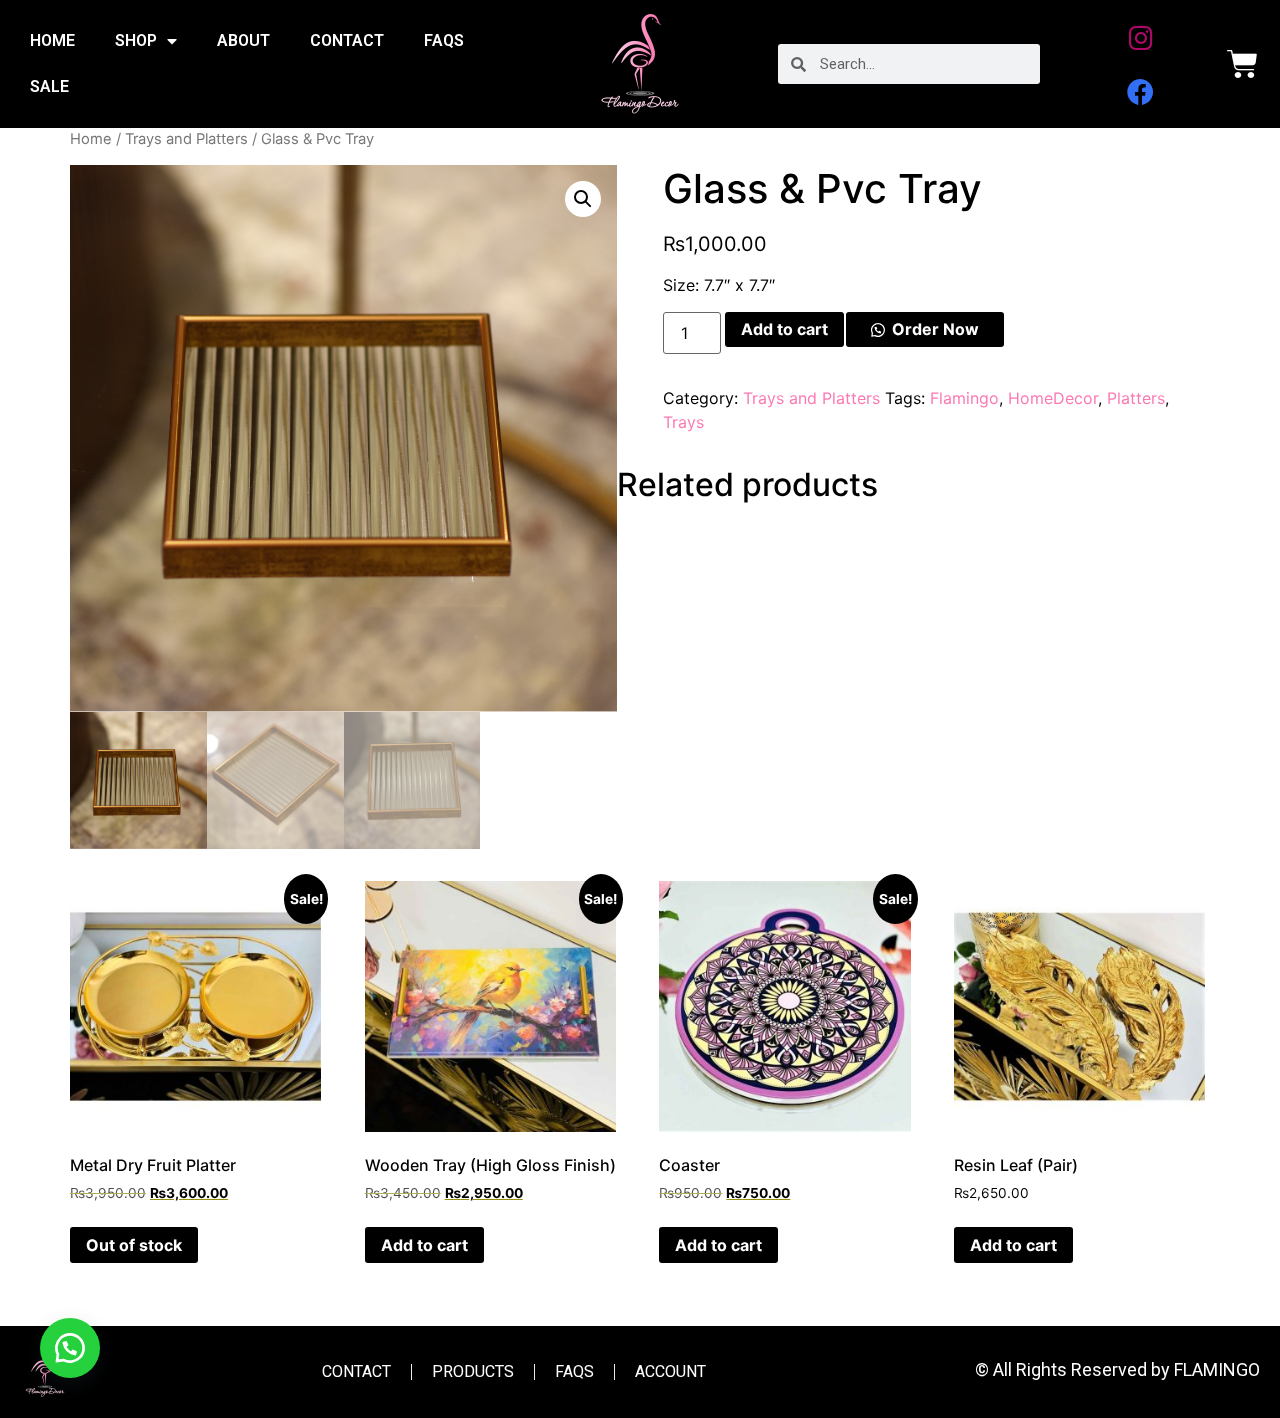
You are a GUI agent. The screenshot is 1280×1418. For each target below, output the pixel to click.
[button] (583, 199)
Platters (1136, 398)
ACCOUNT (670, 1371)
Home (91, 139)
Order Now (935, 329)
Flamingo (964, 398)
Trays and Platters (186, 139)
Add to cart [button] (424, 1245)
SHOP (136, 40)
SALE (49, 86)
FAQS (444, 40)
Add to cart (784, 329)
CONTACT (347, 40)
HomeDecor (1053, 398)
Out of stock (134, 1245)
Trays (683, 422)
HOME (52, 40)
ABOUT (243, 40)
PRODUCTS (473, 1371)
